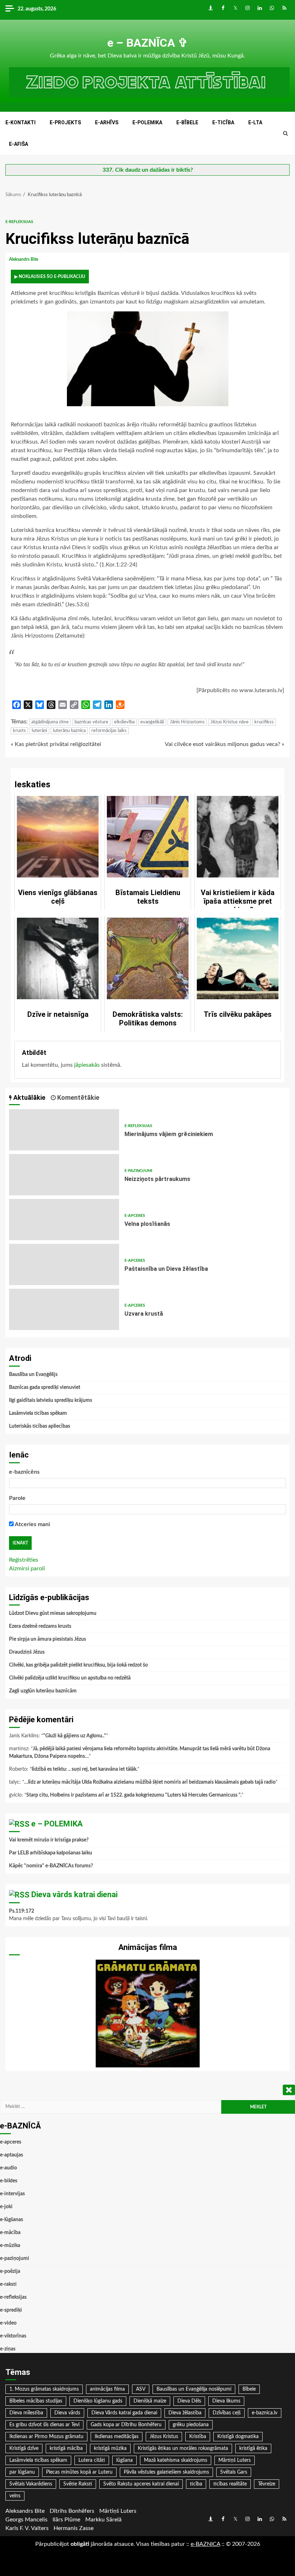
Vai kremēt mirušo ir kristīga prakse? (49, 1840)
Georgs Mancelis (26, 2520)
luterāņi (39, 731)
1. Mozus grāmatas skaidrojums (44, 2389)
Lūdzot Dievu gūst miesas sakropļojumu (53, 1613)
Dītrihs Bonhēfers (72, 2511)
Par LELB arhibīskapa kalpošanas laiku (51, 1853)
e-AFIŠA (19, 144)
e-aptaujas (12, 2155)
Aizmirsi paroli (27, 1569)
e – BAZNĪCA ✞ (147, 43)
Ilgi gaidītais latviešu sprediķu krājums (51, 1400)
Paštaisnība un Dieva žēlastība (64, 1264)
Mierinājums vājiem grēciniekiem (64, 1130)
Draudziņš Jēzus (27, 1652)
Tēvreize (267, 2484)
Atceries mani (32, 1524)
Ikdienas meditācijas (117, 2437)
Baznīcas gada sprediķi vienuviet (45, 1387)
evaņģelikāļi (152, 722)
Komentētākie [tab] (78, 1097)
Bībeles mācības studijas (36, 2401)
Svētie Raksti (78, 2484)
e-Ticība (223, 122)
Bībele (249, 2389)
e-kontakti (21, 122)
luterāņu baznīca (69, 731)
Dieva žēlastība (185, 2413)
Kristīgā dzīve (24, 2448)
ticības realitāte (230, 2484)
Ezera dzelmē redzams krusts (40, 1626)
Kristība (198, 2437)
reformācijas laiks (109, 731)
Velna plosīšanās (64, 1220)
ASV (141, 2389)
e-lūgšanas (12, 2220)
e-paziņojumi (138, 1171)
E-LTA (255, 122)
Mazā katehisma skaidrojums (176, 2460)
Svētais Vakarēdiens (31, 2484)
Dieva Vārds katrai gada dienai (124, 2413)
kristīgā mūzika (110, 2448)
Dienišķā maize (150, 2401)
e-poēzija (10, 2271)
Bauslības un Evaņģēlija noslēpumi (194, 2389)
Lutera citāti (92, 2460)
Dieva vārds (67, 2413)
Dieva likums (226, 2401)
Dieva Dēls (189, 2401)
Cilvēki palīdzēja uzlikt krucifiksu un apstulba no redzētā (70, 1678)
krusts (19, 731)
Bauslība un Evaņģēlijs (33, 1375)
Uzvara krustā (64, 1309)
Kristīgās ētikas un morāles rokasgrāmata (183, 2448)
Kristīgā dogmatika (238, 2437)
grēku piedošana (191, 2425)
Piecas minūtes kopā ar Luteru (79, 2472)
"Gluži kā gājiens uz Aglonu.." (75, 1736)
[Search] (285, 134)
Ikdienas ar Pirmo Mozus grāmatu (46, 2437)
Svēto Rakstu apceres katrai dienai (141, 2484)
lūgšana (124, 2460)
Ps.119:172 (22, 1911)
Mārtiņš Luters (235, 2460)
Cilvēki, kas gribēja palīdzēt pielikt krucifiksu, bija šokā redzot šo (78, 1665)
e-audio (8, 2168)
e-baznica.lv (265, 2413)
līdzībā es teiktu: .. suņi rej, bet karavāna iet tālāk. (85, 1769)
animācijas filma (107, 2389)
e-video (8, 2323)
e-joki (6, 2207)
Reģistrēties (24, 1560)
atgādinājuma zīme (50, 722)
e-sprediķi (11, 2310)
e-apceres (135, 1216)
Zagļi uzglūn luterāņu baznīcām (43, 1691)
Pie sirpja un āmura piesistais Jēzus (47, 1639)
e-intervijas (12, 2194)
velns (15, 2496)
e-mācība (10, 2233)
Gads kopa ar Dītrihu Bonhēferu (126, 2425)
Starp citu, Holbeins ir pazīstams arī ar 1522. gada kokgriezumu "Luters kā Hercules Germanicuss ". (134, 1795)
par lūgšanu (22, 2472)
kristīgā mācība (66, 2448)
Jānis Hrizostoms (187, 722)
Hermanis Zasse (74, 2528)
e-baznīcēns (24, 1472)
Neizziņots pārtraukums (64, 1175)
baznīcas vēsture (91, 722)
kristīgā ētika (253, 2448)
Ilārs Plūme (66, 2520)
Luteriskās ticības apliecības (40, 1426)
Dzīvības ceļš (227, 2413)
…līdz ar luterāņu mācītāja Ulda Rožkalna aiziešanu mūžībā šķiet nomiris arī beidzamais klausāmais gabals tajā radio (150, 1782)
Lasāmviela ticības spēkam (38, 1413)
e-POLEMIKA (147, 122)
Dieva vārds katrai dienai (74, 1894)
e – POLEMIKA (57, 1824)
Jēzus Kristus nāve (230, 722)
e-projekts (65, 122)
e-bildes (9, 2181)
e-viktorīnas (13, 2336)
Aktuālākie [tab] (29, 1097)
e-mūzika (10, 2246)
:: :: (205, 2544)
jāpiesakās (87, 1065)
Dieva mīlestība (26, 2413)
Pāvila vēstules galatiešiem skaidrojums (166, 2472)
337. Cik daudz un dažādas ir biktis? (148, 170)
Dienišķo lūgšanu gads (98, 2401)
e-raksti (8, 2284)
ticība (196, 2484)
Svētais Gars (234, 2472)
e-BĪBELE (187, 122)
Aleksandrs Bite (24, 259)
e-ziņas (8, 2349)
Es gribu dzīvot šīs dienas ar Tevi (44, 2425)
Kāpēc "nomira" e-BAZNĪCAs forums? (51, 1866)
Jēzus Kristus (164, 2437)
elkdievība (124, 722)
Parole (17, 1498)
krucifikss (264, 722)
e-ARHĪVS (107, 122)
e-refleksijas (19, 222)
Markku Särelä (103, 2520)
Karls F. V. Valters (27, 2528)
